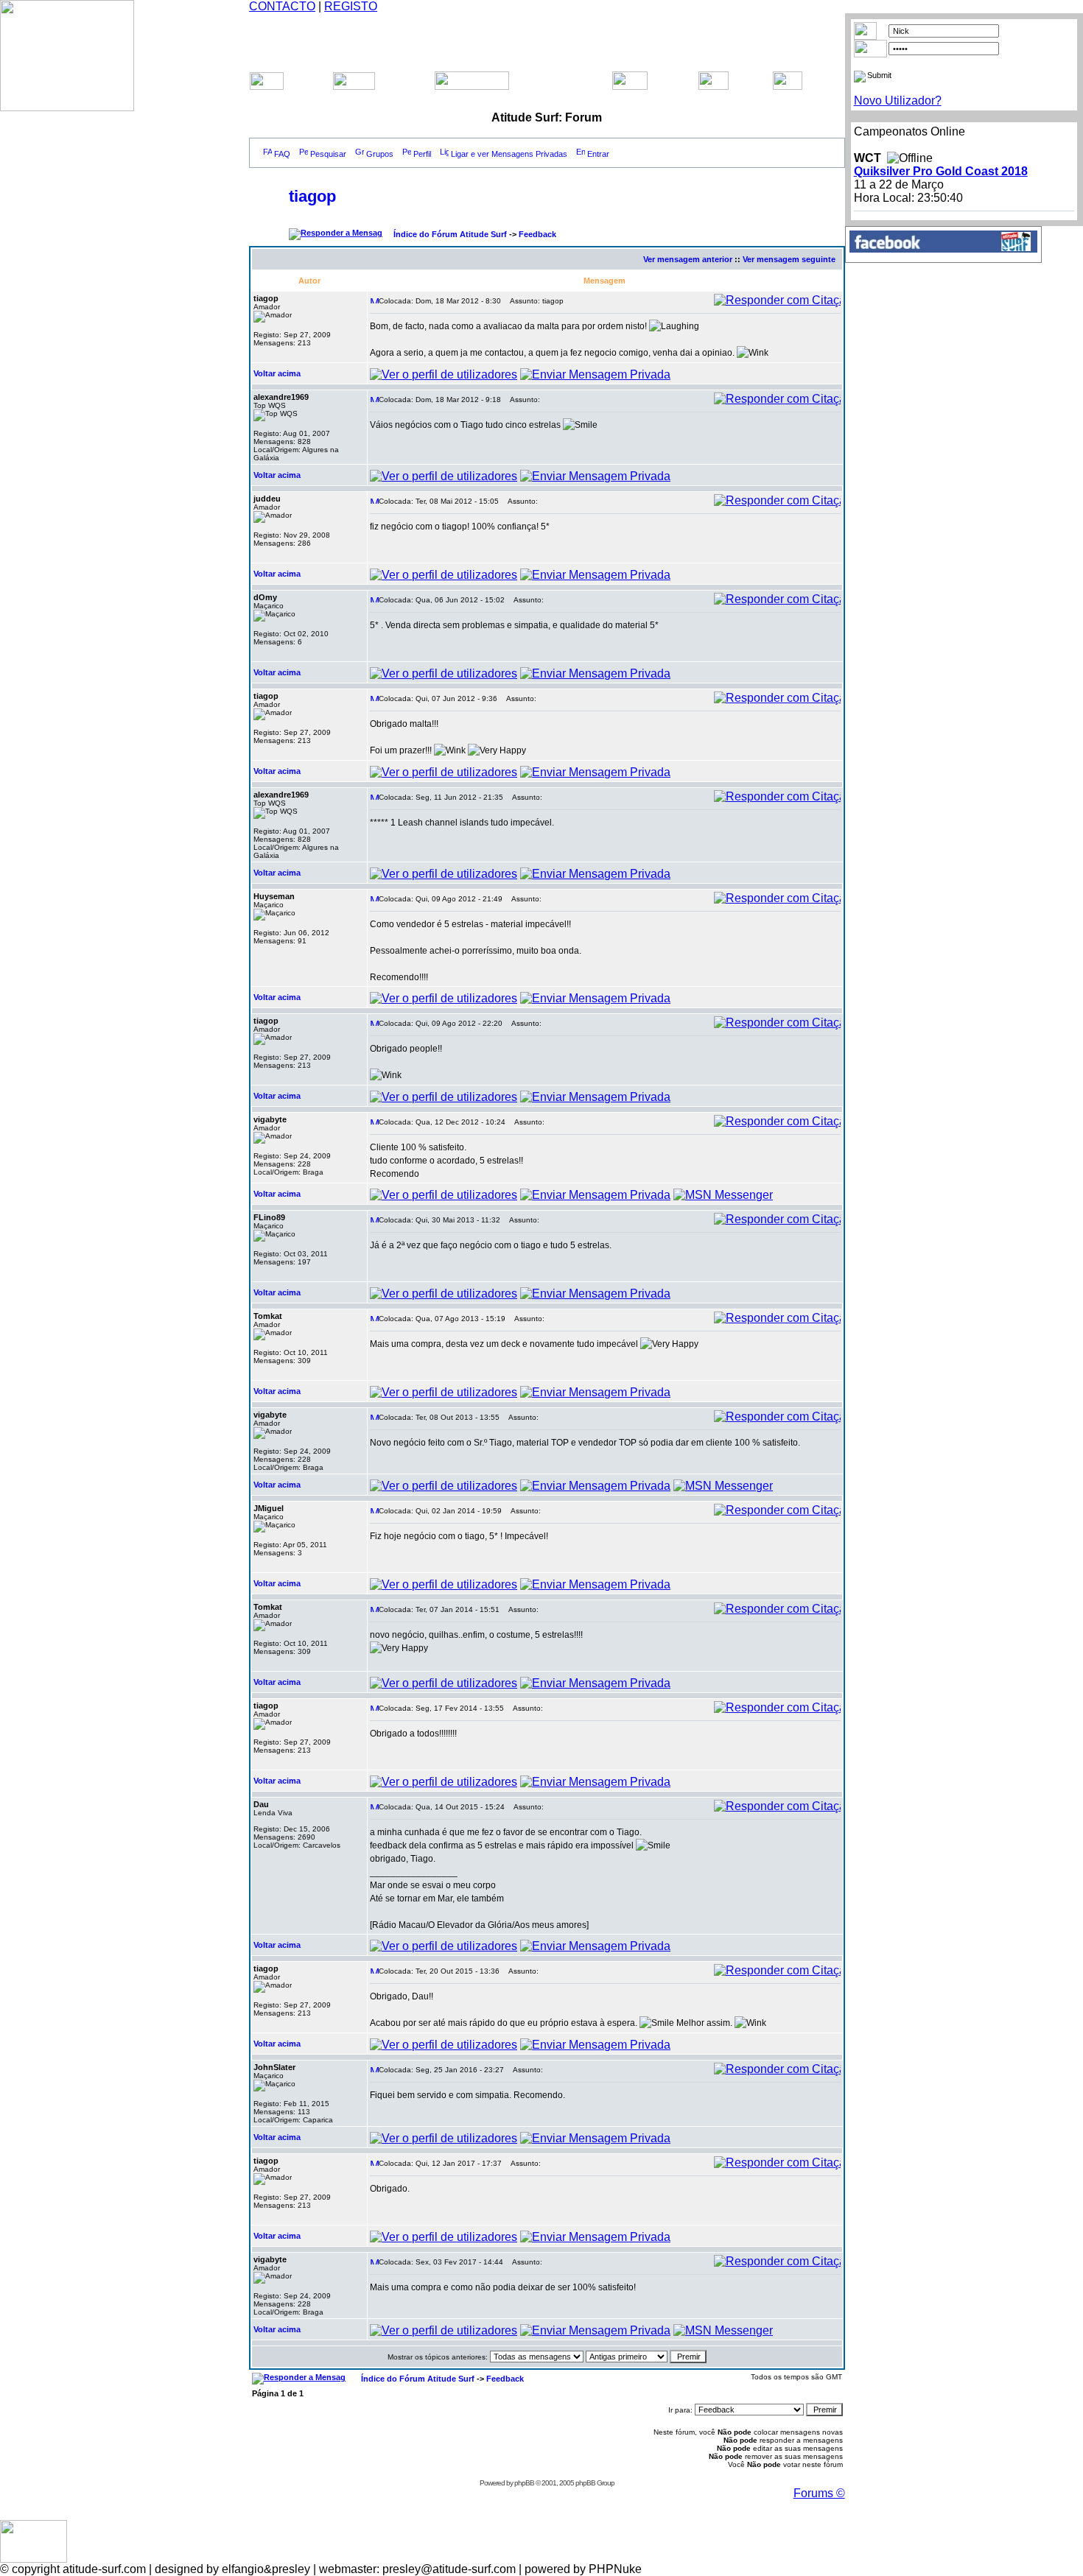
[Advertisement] (547, 35)
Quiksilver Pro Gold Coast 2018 (941, 171)
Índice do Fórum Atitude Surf (450, 234)
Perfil (422, 154)
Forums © (819, 2493)
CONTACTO (282, 6)
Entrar (598, 154)
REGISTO (351, 6)
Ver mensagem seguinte (789, 259)
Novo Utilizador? (898, 101)
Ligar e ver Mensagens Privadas (509, 154)
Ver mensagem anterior (688, 259)
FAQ (282, 154)
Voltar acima (277, 373)
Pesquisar (328, 154)
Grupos (380, 154)
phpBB (524, 2483)
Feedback (537, 234)
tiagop (312, 196)
